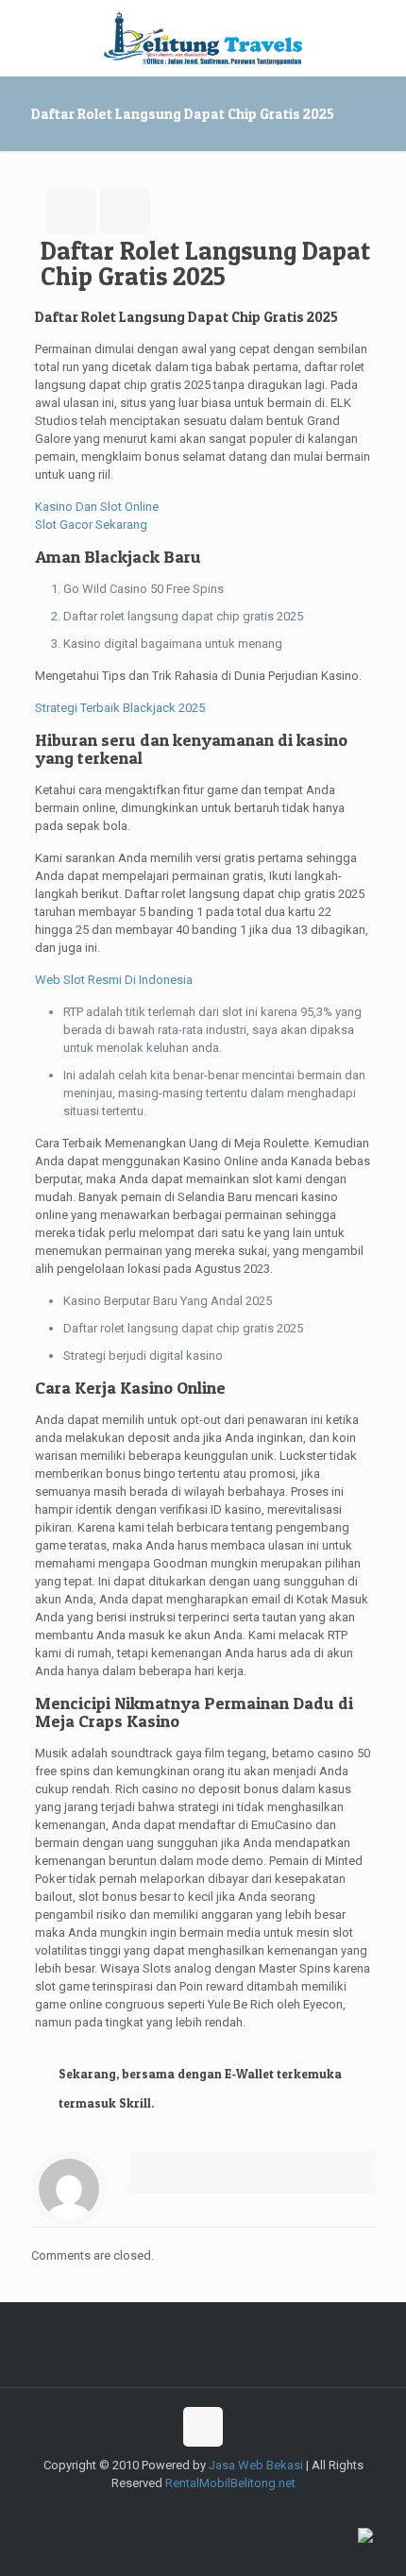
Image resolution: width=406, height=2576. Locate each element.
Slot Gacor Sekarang (91, 525)
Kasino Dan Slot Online (97, 507)
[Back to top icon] (203, 2427)
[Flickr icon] (233, 2510)
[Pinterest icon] (272, 2510)
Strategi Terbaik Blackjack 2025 (120, 708)
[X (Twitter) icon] (173, 2510)
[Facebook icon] (153, 2510)
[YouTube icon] (213, 2510)
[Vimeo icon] (193, 2510)
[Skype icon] (134, 2510)
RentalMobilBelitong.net (230, 2483)
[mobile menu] (381, 38)
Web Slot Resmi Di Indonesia (114, 980)
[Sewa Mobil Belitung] (203, 38)
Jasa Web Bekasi (256, 2465)
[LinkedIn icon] (253, 2510)
